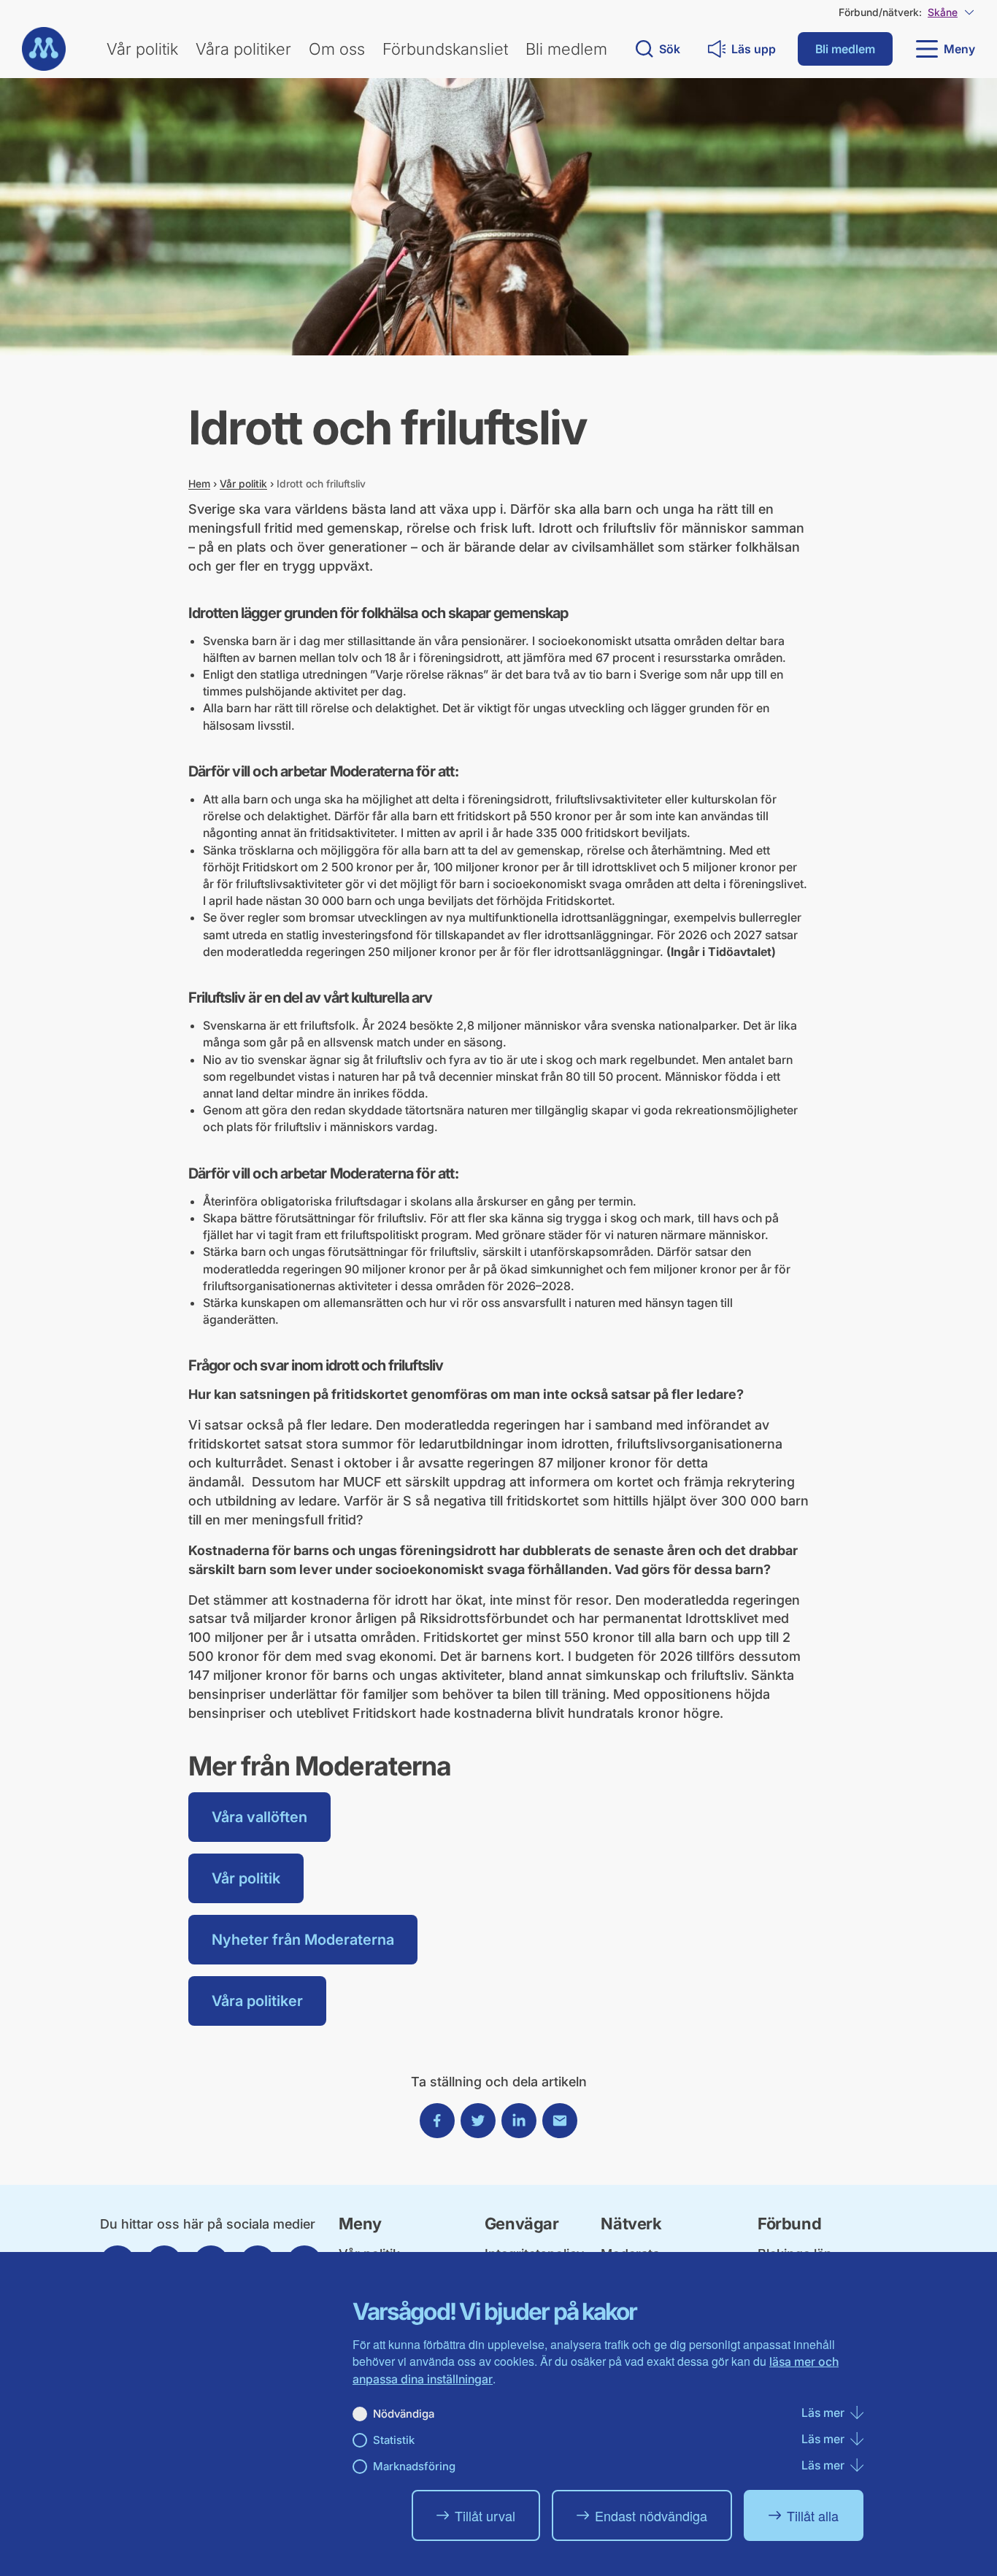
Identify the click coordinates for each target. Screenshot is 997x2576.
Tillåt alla (813, 2515)
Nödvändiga (404, 2414)
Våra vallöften (259, 1817)
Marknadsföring (414, 2466)
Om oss (337, 49)
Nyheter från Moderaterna (303, 1940)
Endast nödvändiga (651, 2515)
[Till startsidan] (44, 49)
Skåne (943, 12)
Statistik (394, 2440)
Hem (199, 483)
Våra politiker (243, 49)
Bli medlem (566, 49)
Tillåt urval (485, 2515)
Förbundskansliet (445, 49)
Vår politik (142, 49)
